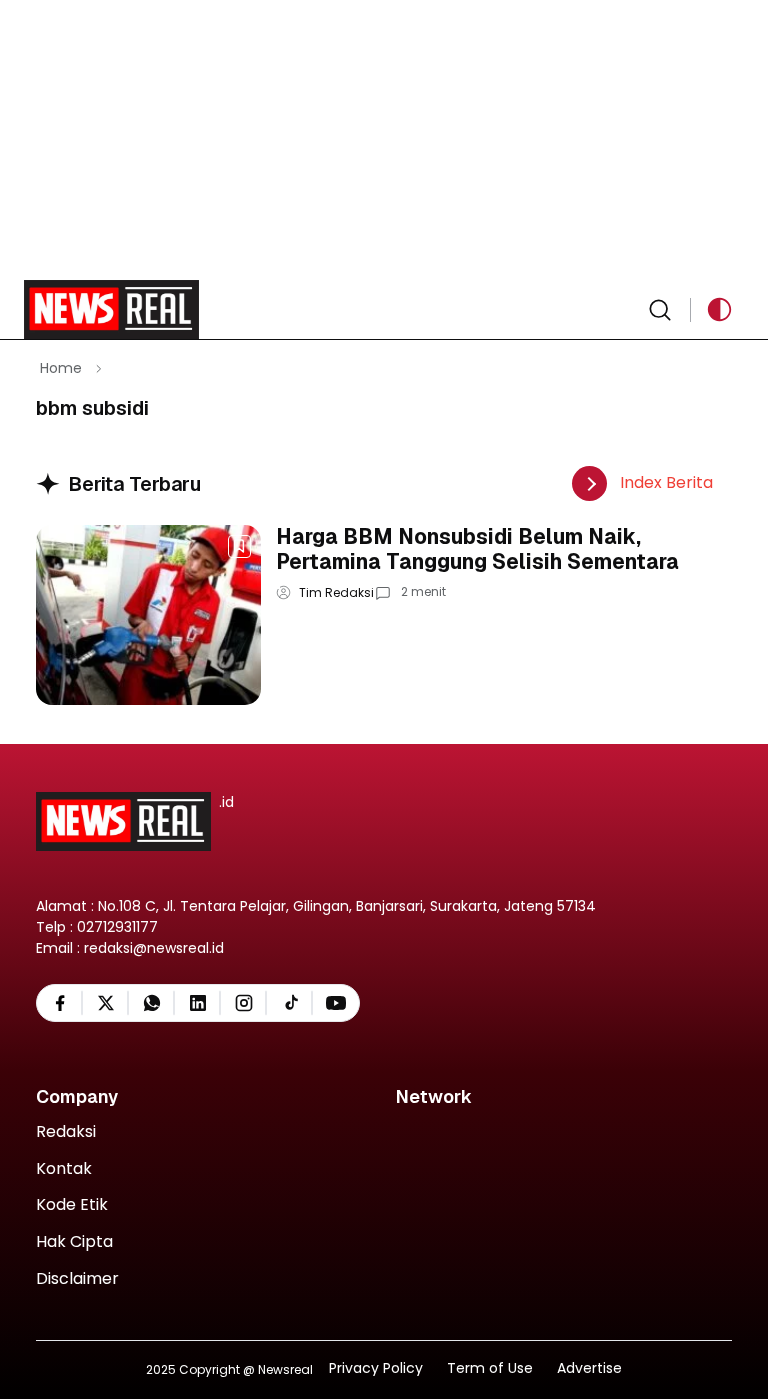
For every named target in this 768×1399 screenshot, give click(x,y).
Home (61, 368)
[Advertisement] (384, 140)
